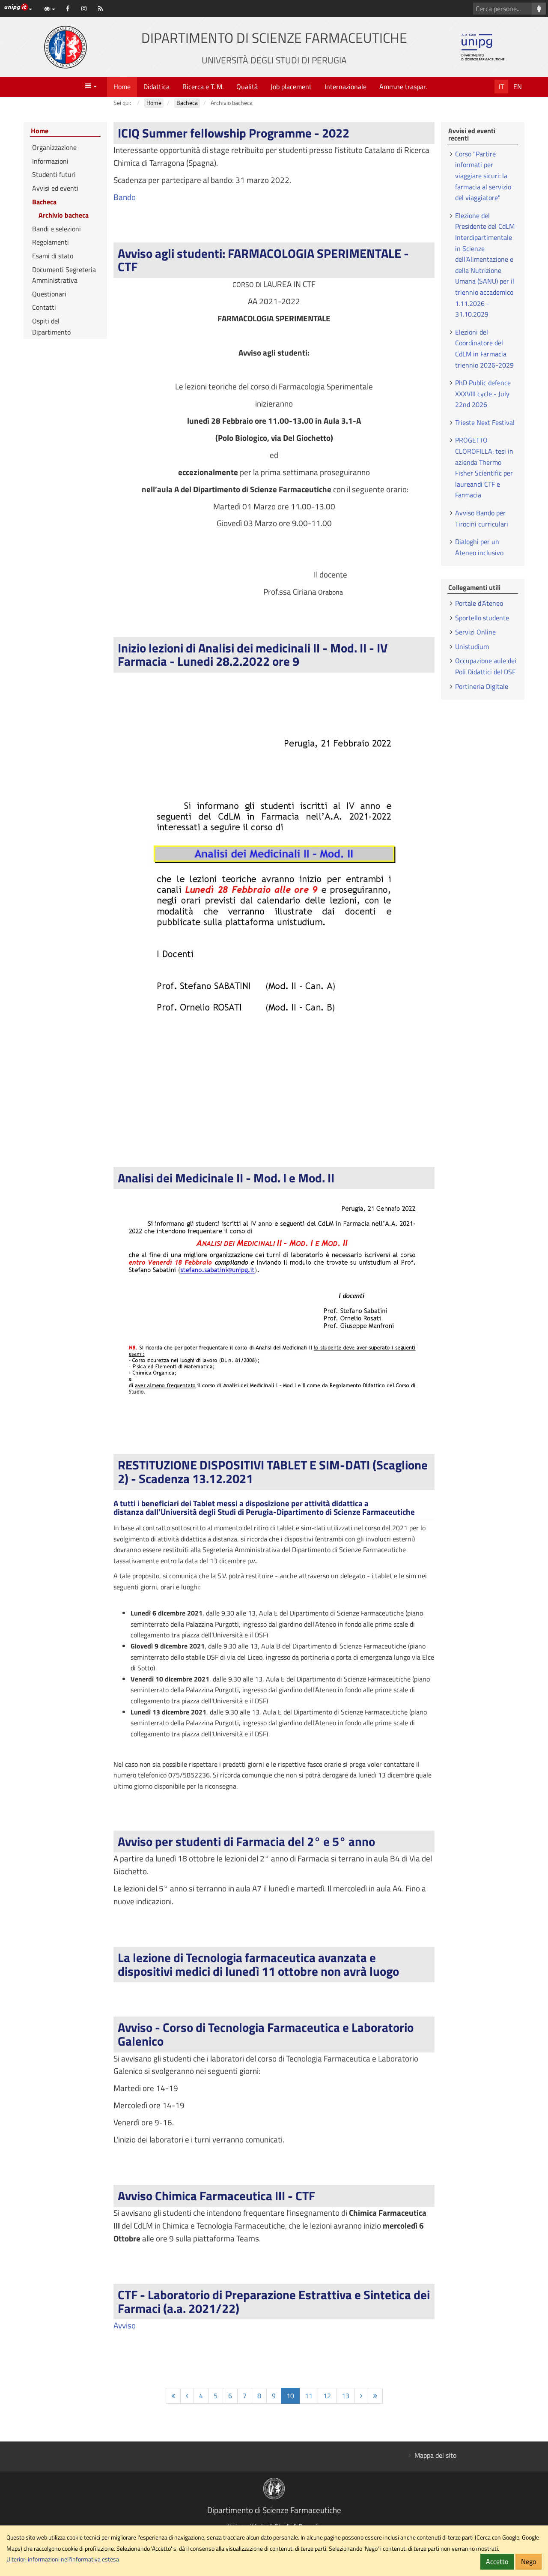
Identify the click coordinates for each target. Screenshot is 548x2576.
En (518, 87)
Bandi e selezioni (57, 229)
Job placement (291, 87)
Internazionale (345, 87)
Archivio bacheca (64, 215)
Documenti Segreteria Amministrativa (64, 275)
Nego (529, 2561)
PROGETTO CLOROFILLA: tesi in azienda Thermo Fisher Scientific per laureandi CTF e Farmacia (484, 467)
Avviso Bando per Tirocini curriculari (482, 518)
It (501, 87)
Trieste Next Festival (485, 422)
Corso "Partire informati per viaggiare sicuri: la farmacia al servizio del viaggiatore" (483, 176)
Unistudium (472, 646)
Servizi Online (475, 632)
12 (327, 2396)
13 (345, 2396)
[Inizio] (173, 2396)
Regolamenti (51, 242)
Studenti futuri (54, 174)
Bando (125, 197)
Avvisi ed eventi (55, 188)
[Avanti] (361, 2396)
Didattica (156, 87)
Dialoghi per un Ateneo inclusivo (479, 547)
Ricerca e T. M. (203, 87)
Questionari (49, 294)
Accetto (497, 2561)
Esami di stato (53, 256)
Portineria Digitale (482, 686)
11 (309, 2396)
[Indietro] (187, 2396)
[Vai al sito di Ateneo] (66, 47)
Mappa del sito (435, 2455)
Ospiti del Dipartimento (51, 326)
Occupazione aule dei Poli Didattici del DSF (486, 666)
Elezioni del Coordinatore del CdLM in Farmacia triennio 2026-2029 (484, 349)
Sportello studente (482, 618)
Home (122, 87)
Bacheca (44, 202)
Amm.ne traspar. (403, 87)
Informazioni (50, 161)
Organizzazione (54, 147)
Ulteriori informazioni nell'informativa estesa (63, 2559)
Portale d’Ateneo (479, 603)
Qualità (247, 87)
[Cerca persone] (539, 9)
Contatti (44, 307)
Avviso (125, 2325)
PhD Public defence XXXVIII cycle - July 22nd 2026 (483, 393)
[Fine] (375, 2396)
